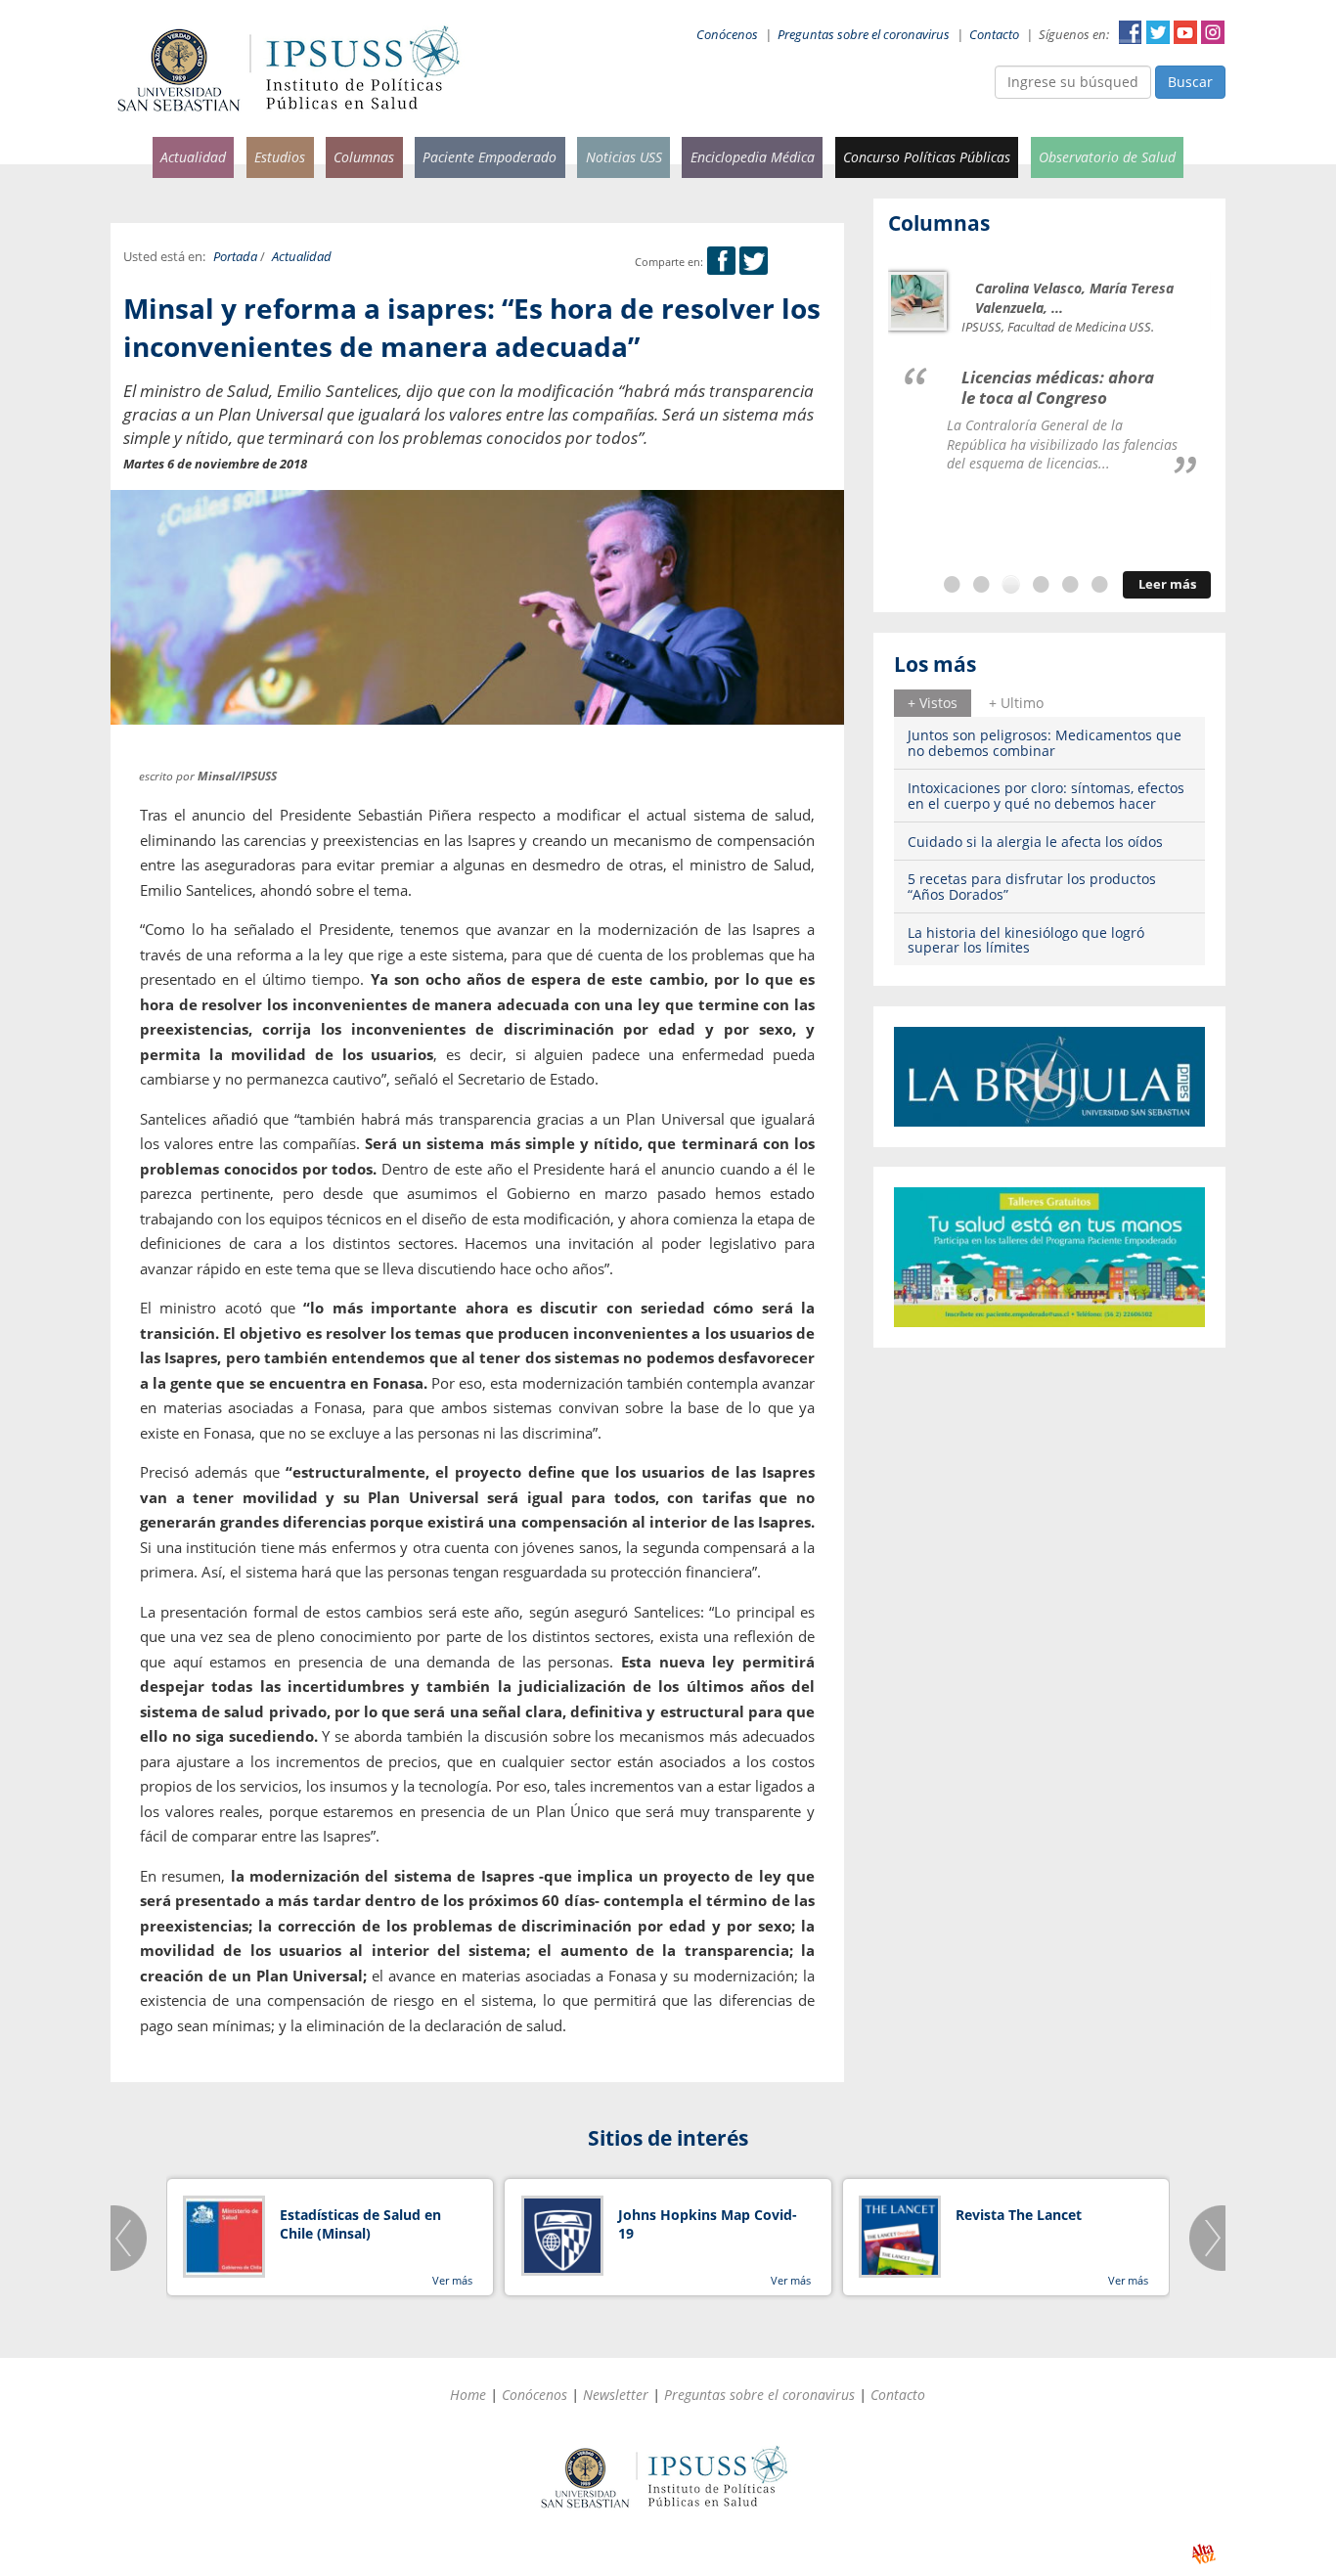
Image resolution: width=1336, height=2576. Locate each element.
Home (468, 2395)
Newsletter (616, 2395)
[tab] (933, 703)
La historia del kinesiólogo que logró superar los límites (1026, 940)
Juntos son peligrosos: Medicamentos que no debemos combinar (1045, 742)
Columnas (364, 157)
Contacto (994, 35)
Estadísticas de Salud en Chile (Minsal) (360, 2224)
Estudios (280, 157)
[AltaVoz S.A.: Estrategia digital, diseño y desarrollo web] (1203, 2554)
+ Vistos (933, 703)
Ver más (452, 2280)
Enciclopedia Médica (753, 157)
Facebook (1131, 32)
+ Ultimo (1016, 703)
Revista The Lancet (1019, 2215)
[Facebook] (721, 262)
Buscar (1190, 82)
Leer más (1167, 584)
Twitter (1158, 32)
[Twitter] (754, 262)
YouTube (1185, 32)
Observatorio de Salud (1107, 157)
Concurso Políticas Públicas (927, 157)
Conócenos (727, 35)
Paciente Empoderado (490, 157)
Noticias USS (624, 157)
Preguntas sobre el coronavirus (864, 35)
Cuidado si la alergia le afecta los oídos (1035, 842)
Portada (235, 257)
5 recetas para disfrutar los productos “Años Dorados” (1032, 886)
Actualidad (193, 157)
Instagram (1213, 32)
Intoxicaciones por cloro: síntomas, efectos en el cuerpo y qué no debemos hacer (1046, 795)
